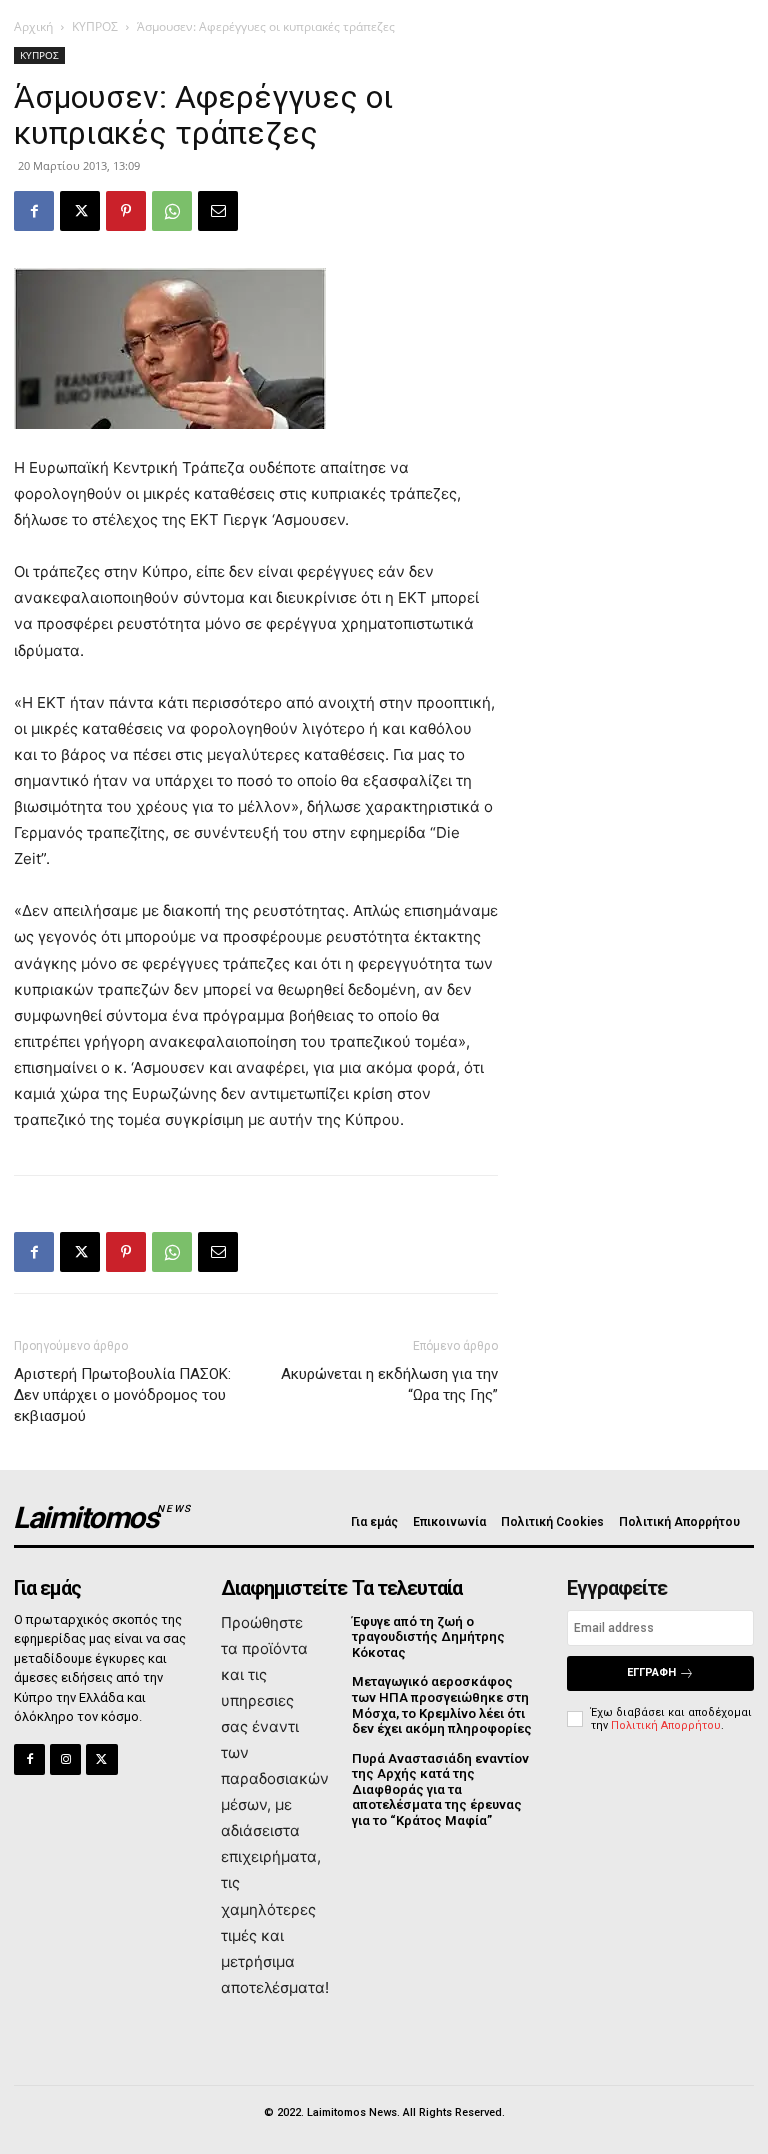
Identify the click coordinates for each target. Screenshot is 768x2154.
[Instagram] (65, 1759)
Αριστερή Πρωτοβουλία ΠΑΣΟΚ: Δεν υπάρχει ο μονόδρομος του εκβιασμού (122, 1395)
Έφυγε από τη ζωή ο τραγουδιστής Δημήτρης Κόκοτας (428, 1637)
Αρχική (33, 26)
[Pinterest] (126, 211)
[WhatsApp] (172, 211)
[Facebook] (34, 211)
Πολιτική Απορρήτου (666, 1725)
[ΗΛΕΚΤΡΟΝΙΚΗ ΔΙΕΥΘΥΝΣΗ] (218, 211)
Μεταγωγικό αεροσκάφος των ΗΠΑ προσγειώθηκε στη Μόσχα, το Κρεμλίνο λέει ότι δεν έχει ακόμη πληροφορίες (442, 1705)
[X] (80, 211)
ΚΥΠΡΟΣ (95, 26)
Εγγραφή (651, 1672)
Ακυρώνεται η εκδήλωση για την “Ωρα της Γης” (389, 1384)
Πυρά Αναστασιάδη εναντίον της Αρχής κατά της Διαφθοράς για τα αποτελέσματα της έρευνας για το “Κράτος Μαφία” (440, 1789)
